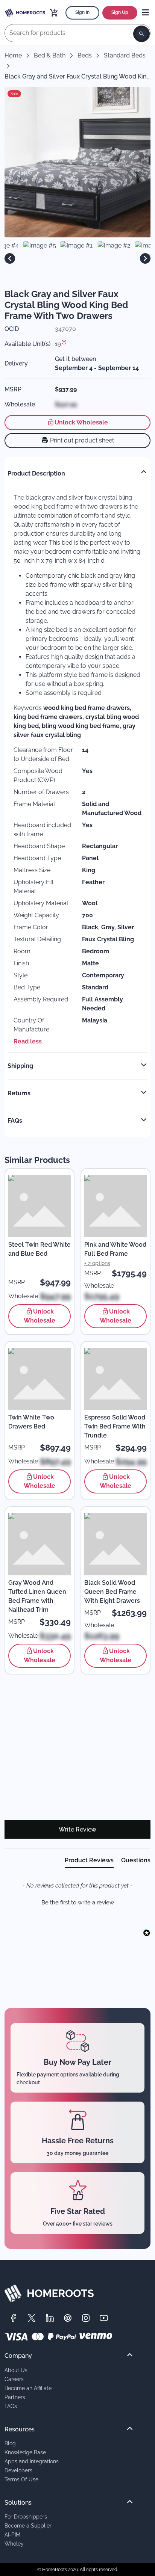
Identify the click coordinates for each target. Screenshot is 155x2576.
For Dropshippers (26, 2516)
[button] (77, 1902)
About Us (16, 2370)
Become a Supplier (28, 2525)
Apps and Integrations (32, 2461)
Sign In (82, 12)
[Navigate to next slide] (145, 258)
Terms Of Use (21, 2479)
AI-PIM (12, 2534)
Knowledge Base (25, 2452)
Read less (28, 1041)
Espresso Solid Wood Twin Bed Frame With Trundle (115, 1426)
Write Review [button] (77, 1829)
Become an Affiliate (28, 2388)
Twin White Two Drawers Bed (31, 1422)
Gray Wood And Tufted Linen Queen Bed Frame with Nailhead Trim (37, 1596)
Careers (14, 2379)
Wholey (14, 2544)
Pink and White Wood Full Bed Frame (115, 1249)
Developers (18, 2470)
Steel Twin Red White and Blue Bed (40, 1249)
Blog (10, 2443)
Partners (15, 2397)
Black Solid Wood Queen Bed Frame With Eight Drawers (112, 1592)
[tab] (89, 1862)
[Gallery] (77, 258)
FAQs (11, 2406)
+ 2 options (97, 1263)
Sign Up (120, 12)
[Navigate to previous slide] (10, 258)
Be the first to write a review (78, 1903)
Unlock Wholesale (81, 422)
